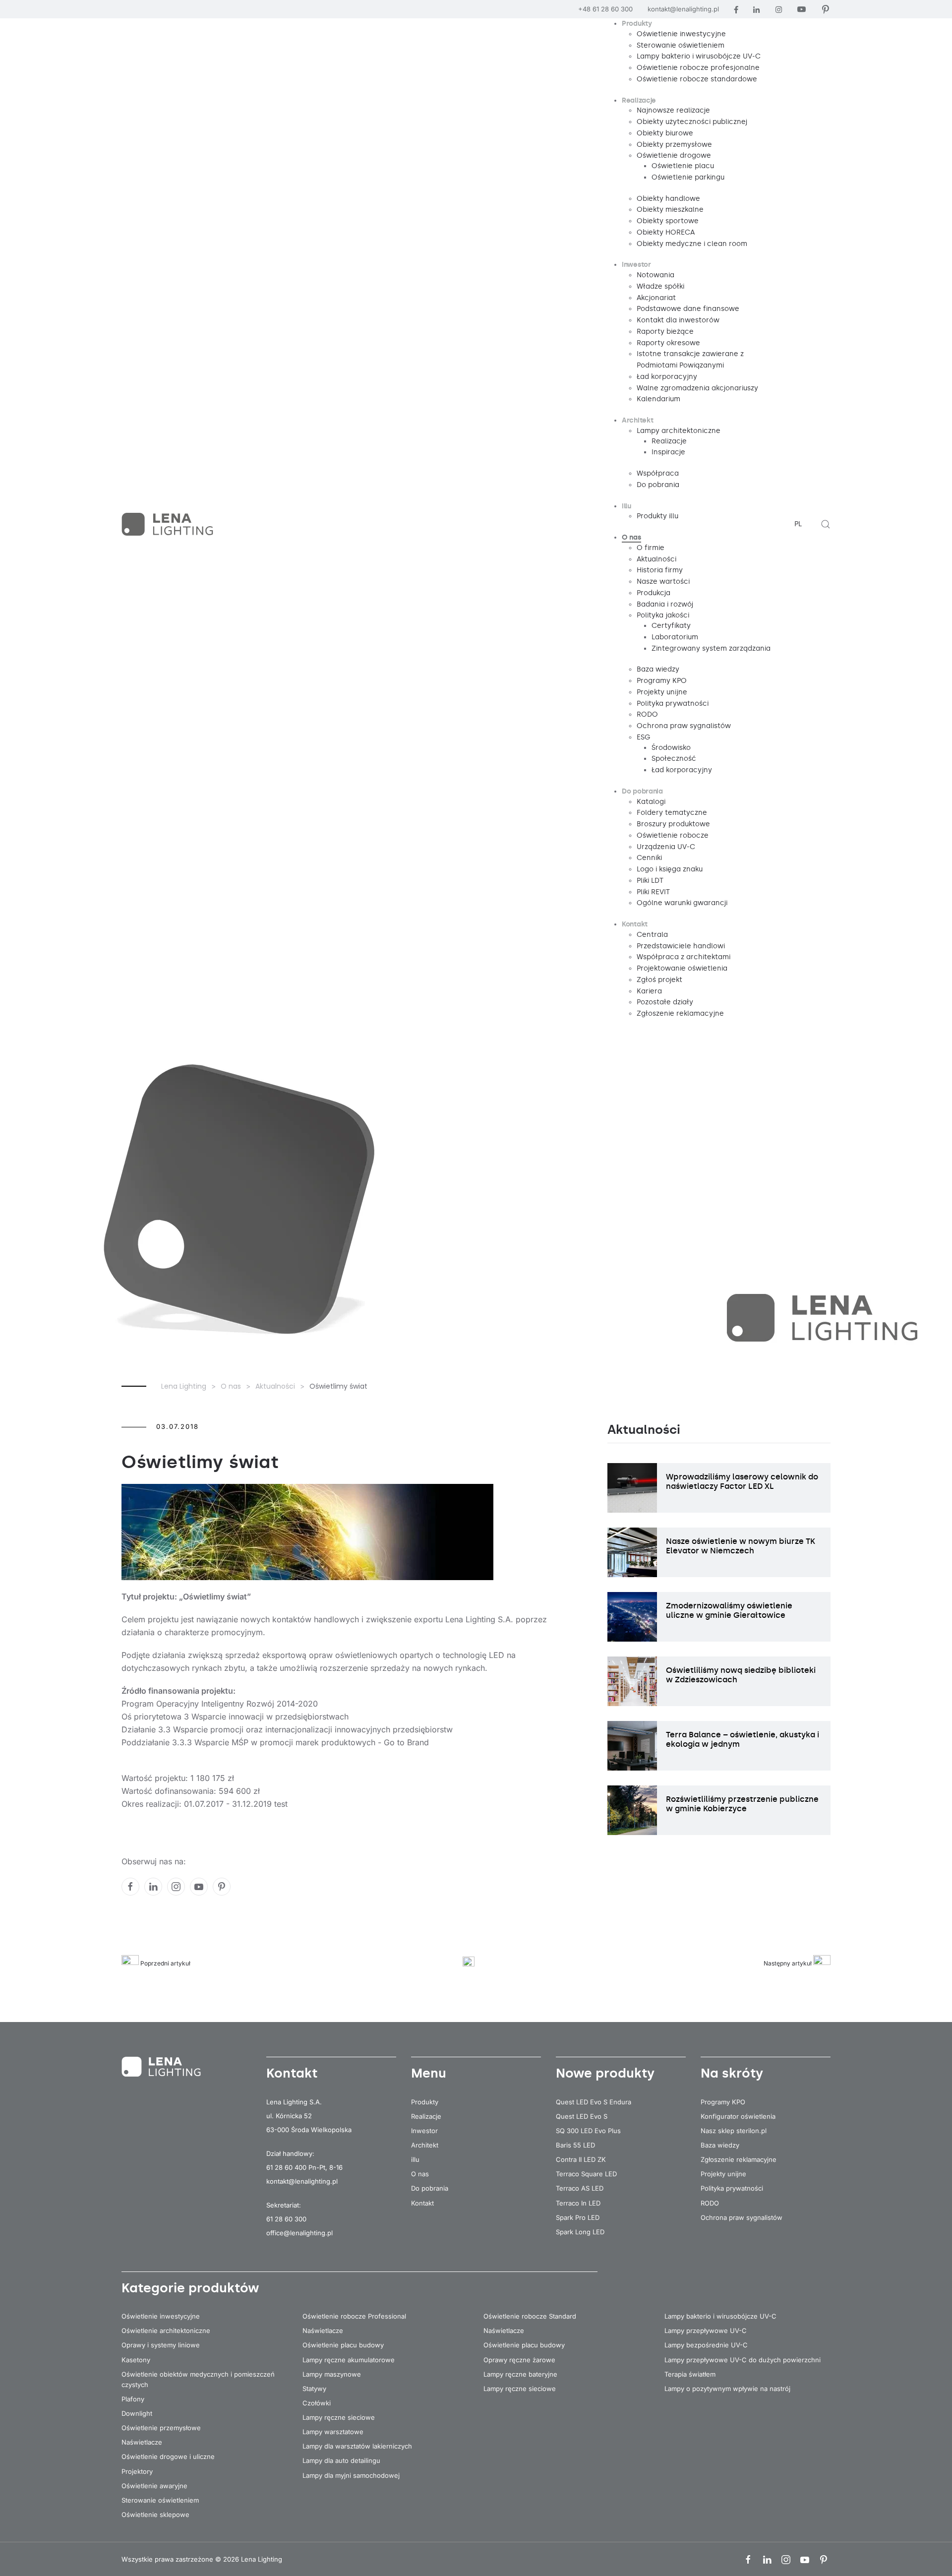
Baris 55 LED (575, 2145)
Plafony (133, 2399)
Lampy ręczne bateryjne (520, 2374)
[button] (826, 524)
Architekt (425, 2145)
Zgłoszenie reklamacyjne (739, 2159)
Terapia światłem (690, 2374)
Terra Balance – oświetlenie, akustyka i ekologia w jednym (743, 1739)
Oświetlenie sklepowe (155, 2515)
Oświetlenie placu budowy (343, 2345)
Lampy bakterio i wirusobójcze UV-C (720, 2316)
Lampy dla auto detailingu (341, 2460)
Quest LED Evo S (582, 2116)
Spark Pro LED (578, 2217)
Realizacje (426, 2116)
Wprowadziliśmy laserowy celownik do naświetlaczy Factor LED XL (742, 1481)
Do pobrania (430, 2188)
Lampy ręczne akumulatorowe (349, 2360)
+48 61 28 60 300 (605, 9)
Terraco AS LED (580, 2188)
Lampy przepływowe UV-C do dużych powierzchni (743, 2360)
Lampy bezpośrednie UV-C (706, 2345)
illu (415, 2159)
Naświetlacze (142, 2442)
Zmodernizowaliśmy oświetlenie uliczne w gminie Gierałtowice (729, 1610)
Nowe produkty (605, 2073)
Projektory (137, 2471)
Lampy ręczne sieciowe (339, 2417)
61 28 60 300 (286, 2219)
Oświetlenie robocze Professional (354, 2316)
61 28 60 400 (286, 2167)
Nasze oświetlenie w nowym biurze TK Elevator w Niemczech (741, 1546)
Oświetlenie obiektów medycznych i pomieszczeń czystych (198, 2379)
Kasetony (136, 2360)
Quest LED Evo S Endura (594, 2102)
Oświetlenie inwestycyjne (161, 2316)
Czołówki (317, 2403)
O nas (420, 2174)
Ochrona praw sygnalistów (742, 2217)
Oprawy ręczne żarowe (519, 2360)
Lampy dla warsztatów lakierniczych (357, 2446)
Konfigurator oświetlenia (738, 2116)
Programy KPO (723, 2102)
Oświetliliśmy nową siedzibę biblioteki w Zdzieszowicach (741, 1675)
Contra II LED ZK (581, 2159)
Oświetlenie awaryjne (154, 2486)
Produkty (425, 2102)
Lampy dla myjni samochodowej (351, 2475)
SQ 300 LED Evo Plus (588, 2131)
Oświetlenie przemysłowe (161, 2428)
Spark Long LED (580, 2232)
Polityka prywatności (732, 2188)
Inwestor (424, 2131)
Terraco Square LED (586, 2174)
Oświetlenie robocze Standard (530, 2316)
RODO (710, 2203)
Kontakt (422, 2203)
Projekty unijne (723, 2174)
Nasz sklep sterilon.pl (734, 2131)
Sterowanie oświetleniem (160, 2500)
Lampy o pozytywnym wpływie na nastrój (727, 2389)
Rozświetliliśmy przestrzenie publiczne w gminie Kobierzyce (742, 1804)
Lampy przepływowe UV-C (706, 2331)
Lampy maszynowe (332, 2374)
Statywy (314, 2389)
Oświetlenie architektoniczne (166, 2331)
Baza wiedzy (720, 2145)
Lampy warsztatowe (333, 2432)
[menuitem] (637, 24)
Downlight (137, 2413)
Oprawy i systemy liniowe (161, 2345)
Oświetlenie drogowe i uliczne (168, 2456)
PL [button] (798, 524)
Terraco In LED (578, 2203)
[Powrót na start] (169, 524)
